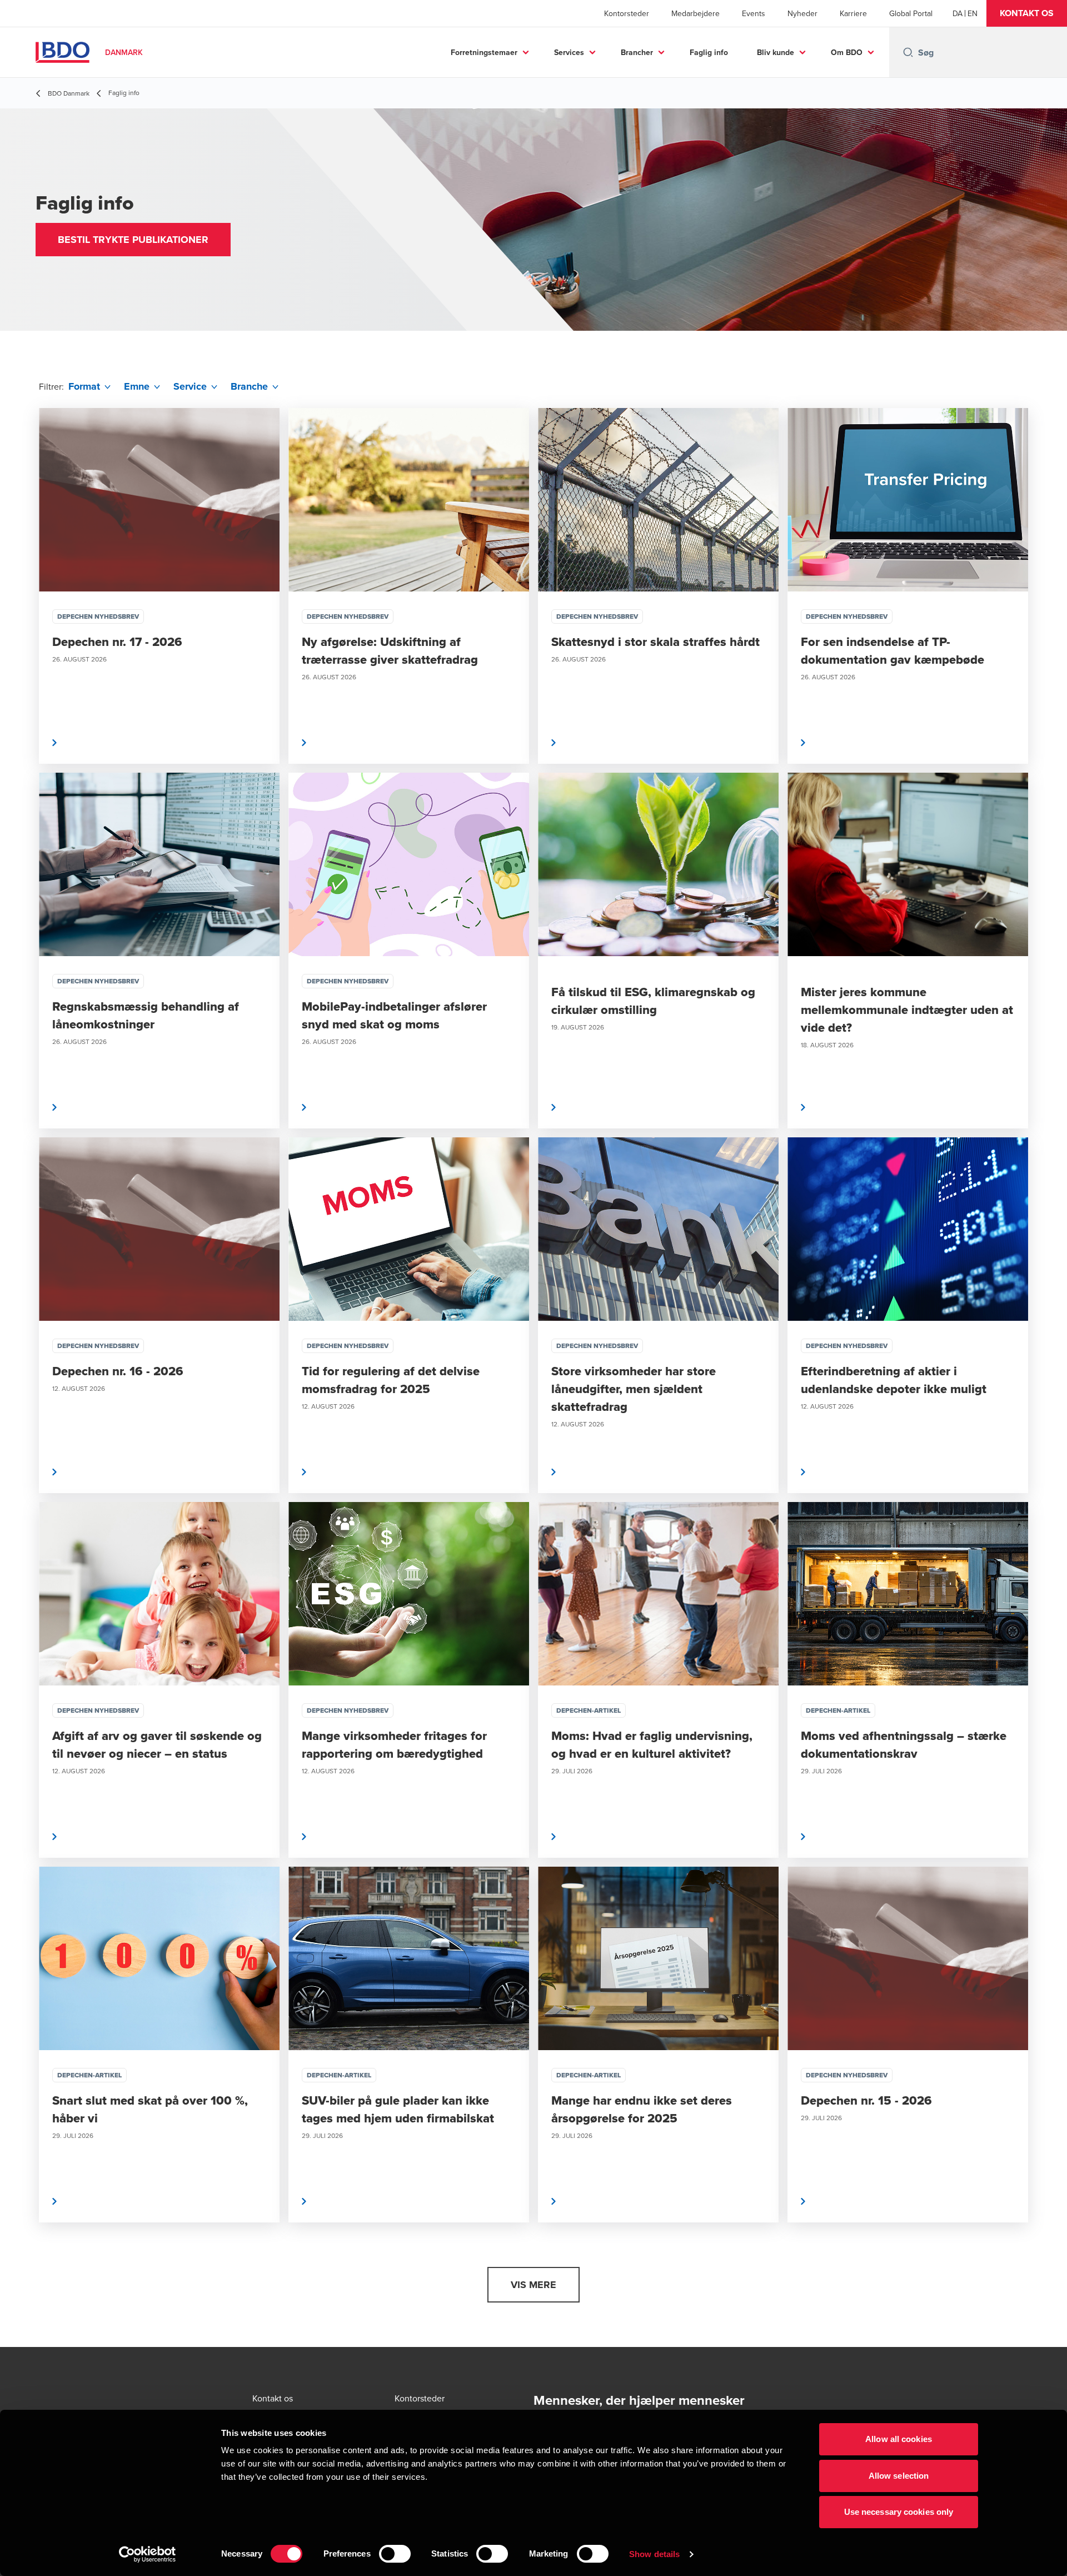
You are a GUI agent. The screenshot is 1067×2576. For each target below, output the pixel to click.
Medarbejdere (695, 13)
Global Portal (911, 13)
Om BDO (847, 52)
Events (754, 13)
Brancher (637, 52)
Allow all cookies (899, 2439)
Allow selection (899, 2476)
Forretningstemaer (484, 52)
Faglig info (709, 52)
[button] (1027, 13)
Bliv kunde (776, 52)
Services (569, 52)
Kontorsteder (627, 13)
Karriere (853, 13)
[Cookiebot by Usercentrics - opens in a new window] (148, 2554)
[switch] (395, 2554)
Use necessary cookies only (899, 2512)
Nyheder (802, 13)
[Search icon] (908, 52)
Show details (654, 2554)
